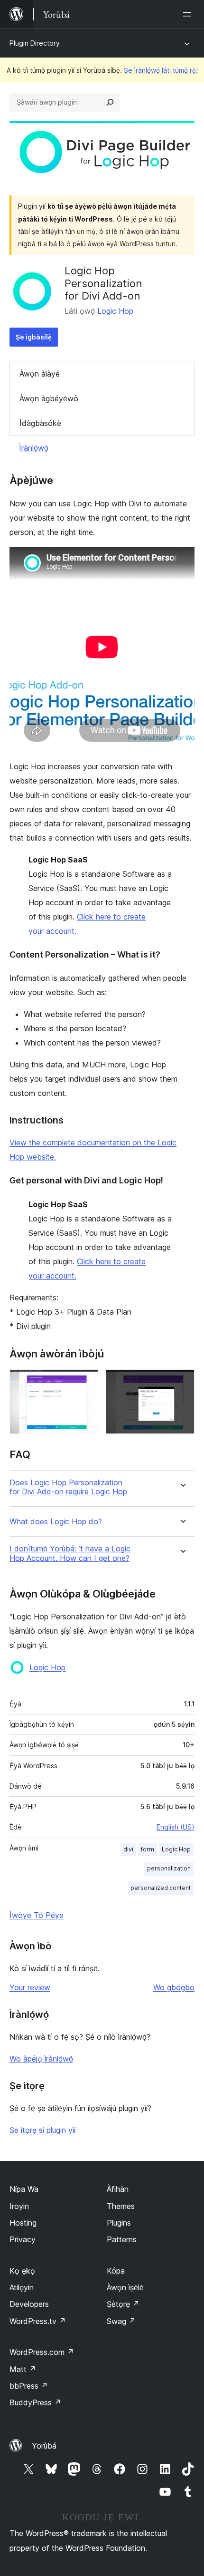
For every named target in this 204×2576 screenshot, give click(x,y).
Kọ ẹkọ (22, 2271)
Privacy (23, 2239)
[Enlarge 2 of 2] (182, 1382)
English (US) (176, 1827)
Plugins (119, 2223)
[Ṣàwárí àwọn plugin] (110, 102)
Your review (30, 1987)
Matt (23, 2369)
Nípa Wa (24, 2189)
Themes (121, 2206)
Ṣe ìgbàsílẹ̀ (34, 337)
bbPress (29, 2386)
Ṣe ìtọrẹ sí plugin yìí (42, 2130)
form (148, 1849)
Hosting (23, 2223)
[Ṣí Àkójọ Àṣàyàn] (189, 14)
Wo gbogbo (174, 1987)
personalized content (161, 1888)
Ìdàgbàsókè (40, 423)
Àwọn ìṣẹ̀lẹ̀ (125, 2287)
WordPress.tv (38, 2321)
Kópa (116, 2271)
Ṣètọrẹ (123, 2304)
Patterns (122, 2239)
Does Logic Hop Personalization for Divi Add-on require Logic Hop (68, 1487)
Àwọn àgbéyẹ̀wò (49, 398)
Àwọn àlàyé (40, 374)
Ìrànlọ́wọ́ (34, 448)
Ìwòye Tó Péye (37, 1915)
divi (128, 1849)
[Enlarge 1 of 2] (85, 1382)
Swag (121, 2321)
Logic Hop (115, 311)
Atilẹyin (22, 2287)
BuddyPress (35, 2402)
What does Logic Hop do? (56, 1522)
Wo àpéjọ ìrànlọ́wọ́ (41, 2059)
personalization (169, 1868)
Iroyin (19, 2206)
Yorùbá (44, 2446)
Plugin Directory (35, 43)
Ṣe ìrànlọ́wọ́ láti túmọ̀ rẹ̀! (161, 70)
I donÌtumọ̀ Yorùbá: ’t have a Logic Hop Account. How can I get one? (70, 1553)
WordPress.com (42, 2352)
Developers (29, 2304)
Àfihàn (118, 2189)
